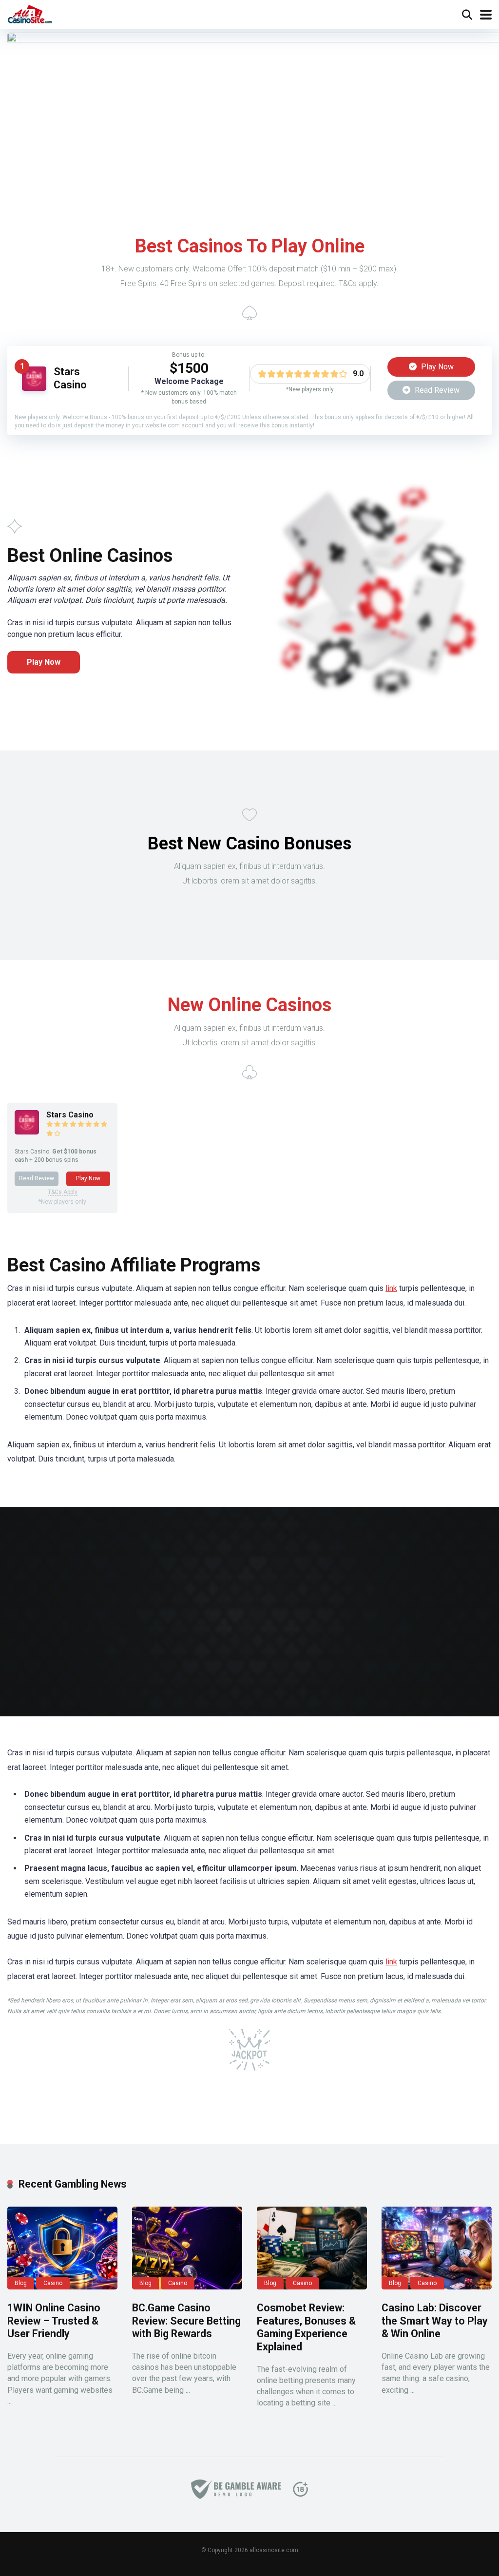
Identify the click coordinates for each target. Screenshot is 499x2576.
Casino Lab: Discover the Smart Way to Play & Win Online (435, 2321)
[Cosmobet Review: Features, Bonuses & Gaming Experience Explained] (312, 2248)
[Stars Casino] (34, 388)
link (391, 1288)
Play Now (436, 367)
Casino (53, 2283)
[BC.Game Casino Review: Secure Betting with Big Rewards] (187, 2248)
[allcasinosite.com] (30, 13)
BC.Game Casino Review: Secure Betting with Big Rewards (186, 2321)
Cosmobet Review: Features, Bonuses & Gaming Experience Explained (306, 2327)
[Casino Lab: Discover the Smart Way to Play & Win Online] (437, 2248)
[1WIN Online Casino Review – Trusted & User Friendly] (62, 2248)
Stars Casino (70, 378)
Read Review (436, 390)
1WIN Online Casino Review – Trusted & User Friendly (54, 2321)
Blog (21, 2283)
